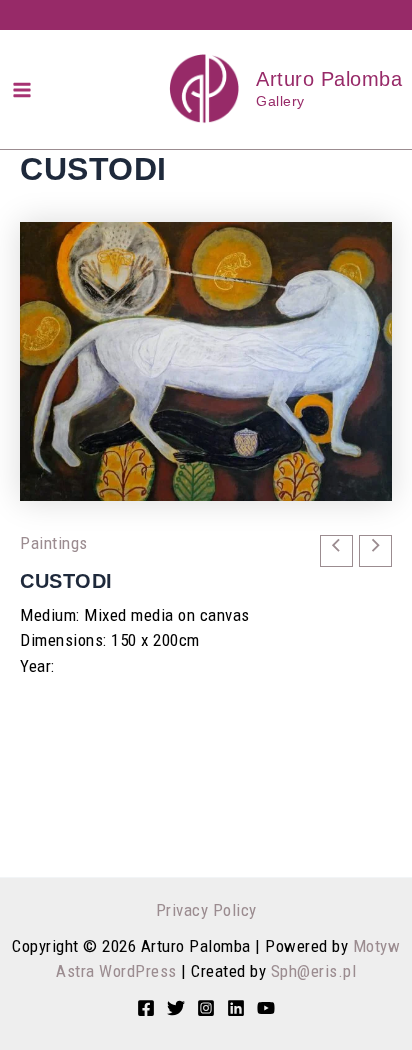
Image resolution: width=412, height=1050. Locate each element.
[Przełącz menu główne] (22, 90)
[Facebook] (146, 1008)
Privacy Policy (206, 910)
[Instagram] (206, 1008)
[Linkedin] (236, 1008)
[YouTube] (266, 1008)
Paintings (54, 543)
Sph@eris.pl (314, 971)
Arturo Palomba (329, 79)
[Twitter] (176, 1008)
